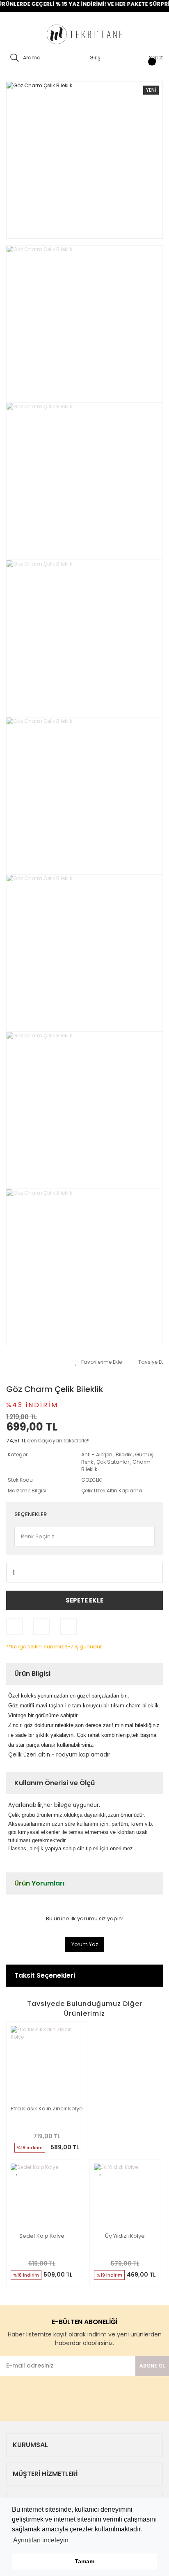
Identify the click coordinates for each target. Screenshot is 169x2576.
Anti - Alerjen (97, 1454)
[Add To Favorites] (98, 1362)
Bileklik (124, 1454)
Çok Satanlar (113, 1462)
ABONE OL (152, 2366)
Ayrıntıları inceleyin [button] (41, 2540)
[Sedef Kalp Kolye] (42, 2195)
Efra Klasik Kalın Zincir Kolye (47, 2109)
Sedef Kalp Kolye (42, 2236)
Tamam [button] (84, 2561)
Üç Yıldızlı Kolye (125, 2236)
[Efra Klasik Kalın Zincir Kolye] (47, 2062)
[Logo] (84, 35)
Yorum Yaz (85, 1944)
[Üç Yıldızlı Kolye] (125, 2195)
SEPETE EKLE (84, 1600)
